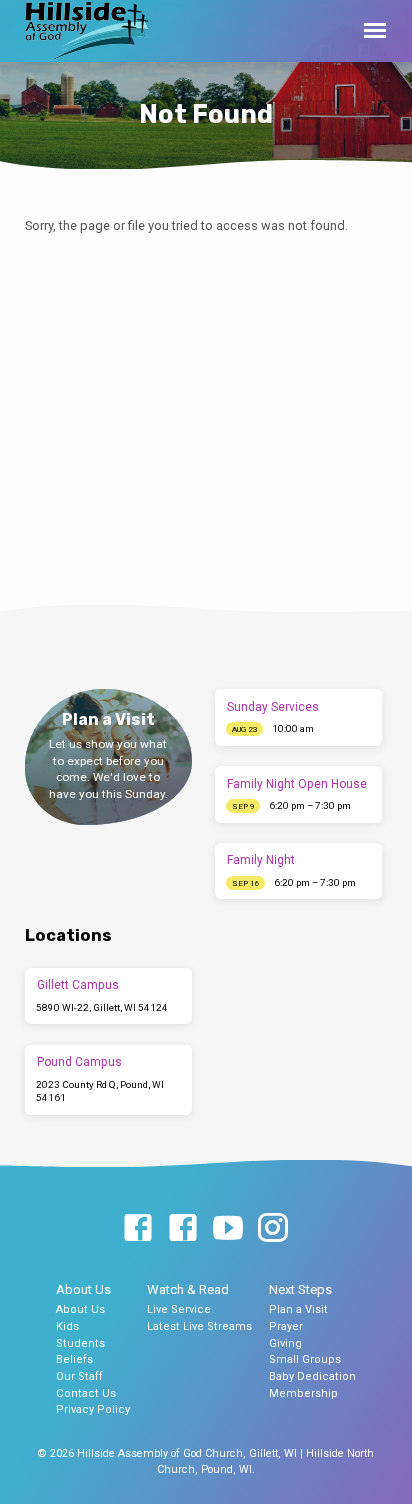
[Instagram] (273, 1229)
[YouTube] (228, 1229)
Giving (285, 1343)
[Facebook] (138, 1229)
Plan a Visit (298, 1309)
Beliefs (74, 1359)
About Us (83, 1289)
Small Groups (305, 1359)
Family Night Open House (297, 784)
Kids (67, 1326)
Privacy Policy (93, 1409)
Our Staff (79, 1376)
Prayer (286, 1326)
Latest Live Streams (199, 1326)
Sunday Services (273, 707)
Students (80, 1343)
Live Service (179, 1309)
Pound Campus (79, 1062)
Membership (303, 1393)
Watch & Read (188, 1289)
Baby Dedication (312, 1376)
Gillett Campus (78, 985)
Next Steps (300, 1289)
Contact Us (86, 1393)
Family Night (261, 860)
